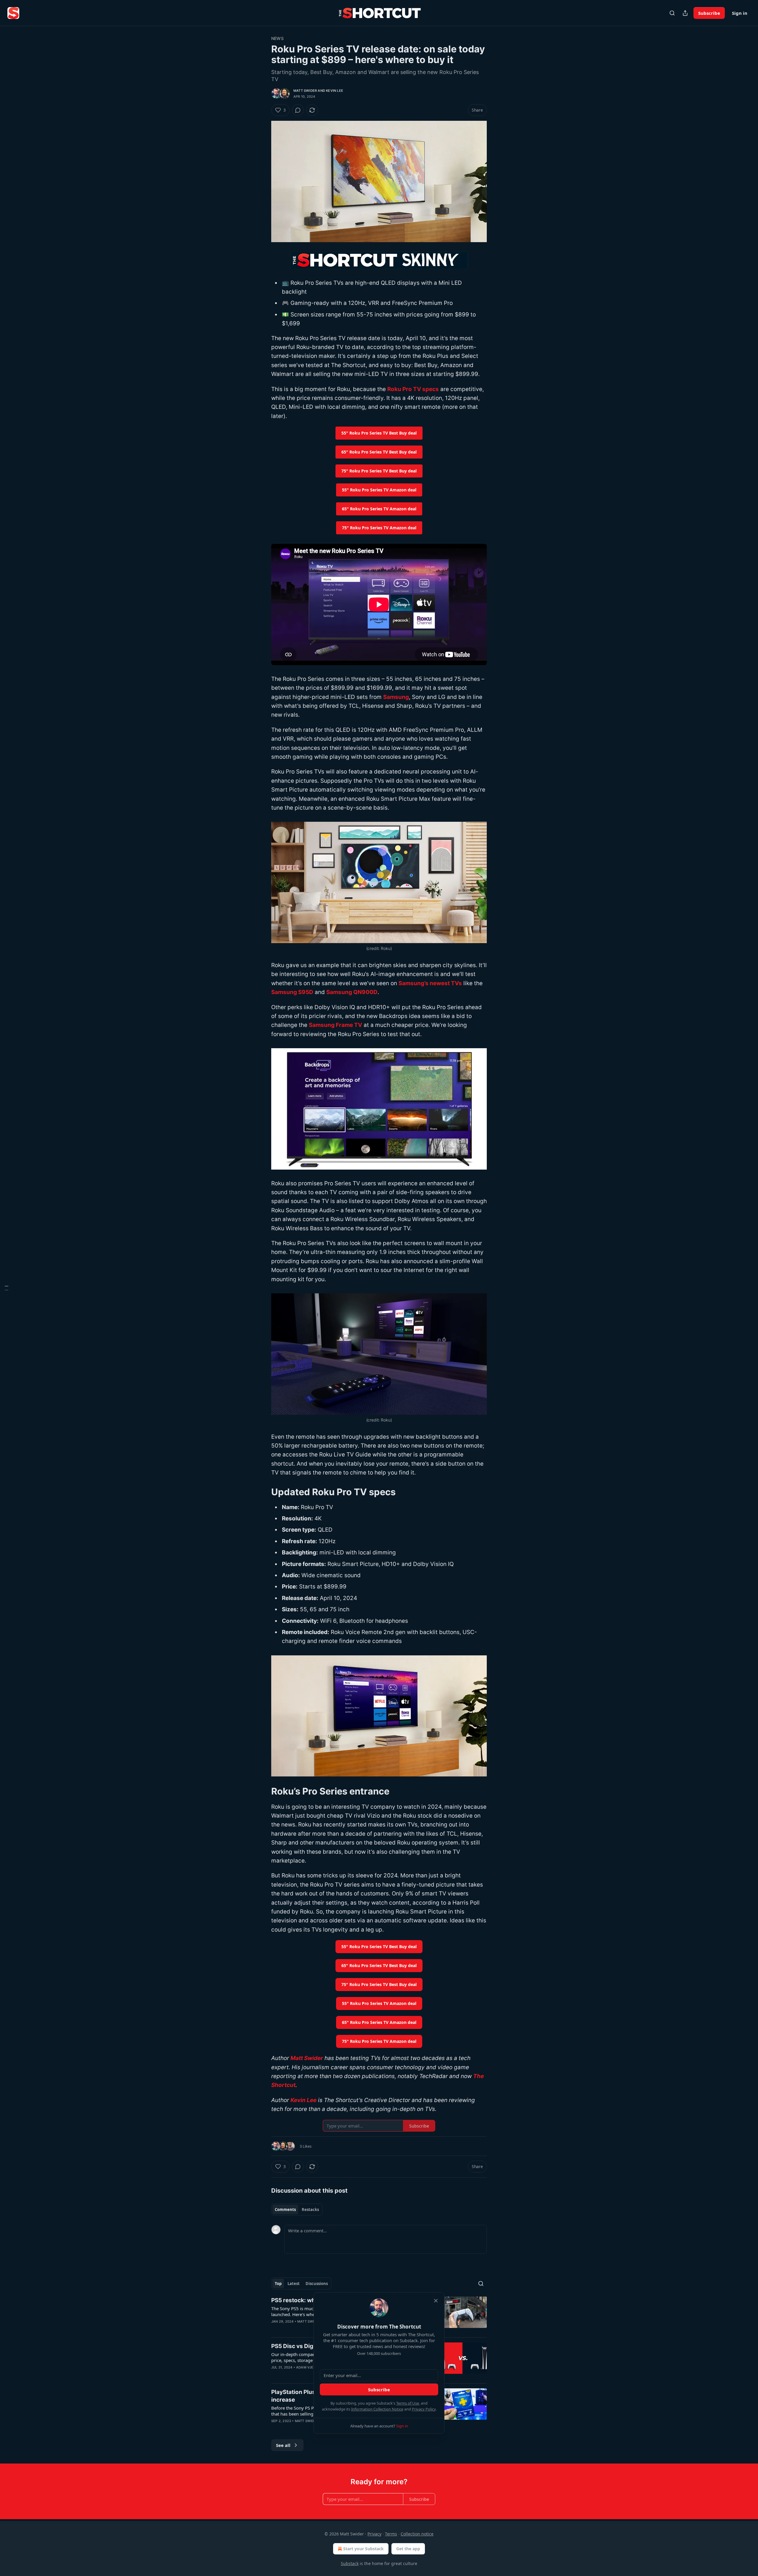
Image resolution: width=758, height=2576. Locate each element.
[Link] (263, 1492)
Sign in (740, 13)
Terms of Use (408, 2403)
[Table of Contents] (7, 1288)
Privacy (374, 2534)
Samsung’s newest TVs (430, 983)
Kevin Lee (335, 91)
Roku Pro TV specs (413, 389)
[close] (436, 2301)
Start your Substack (363, 2549)
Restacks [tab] (310, 2210)
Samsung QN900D (352, 992)
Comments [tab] (285, 2210)
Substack (350, 2563)
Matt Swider (305, 91)
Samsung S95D (292, 992)
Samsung (396, 697)
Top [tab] (278, 2284)
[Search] (672, 13)
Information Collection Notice (377, 2409)
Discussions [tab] (317, 2284)
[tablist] (297, 2210)
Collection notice (417, 2534)
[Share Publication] (685, 13)
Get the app (408, 2549)
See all (283, 2445)
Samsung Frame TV (335, 1025)
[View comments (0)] (298, 110)
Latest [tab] (294, 2284)
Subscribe (709, 13)
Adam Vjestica (310, 2367)
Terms (391, 2534)
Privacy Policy (424, 2409)
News (277, 38)
